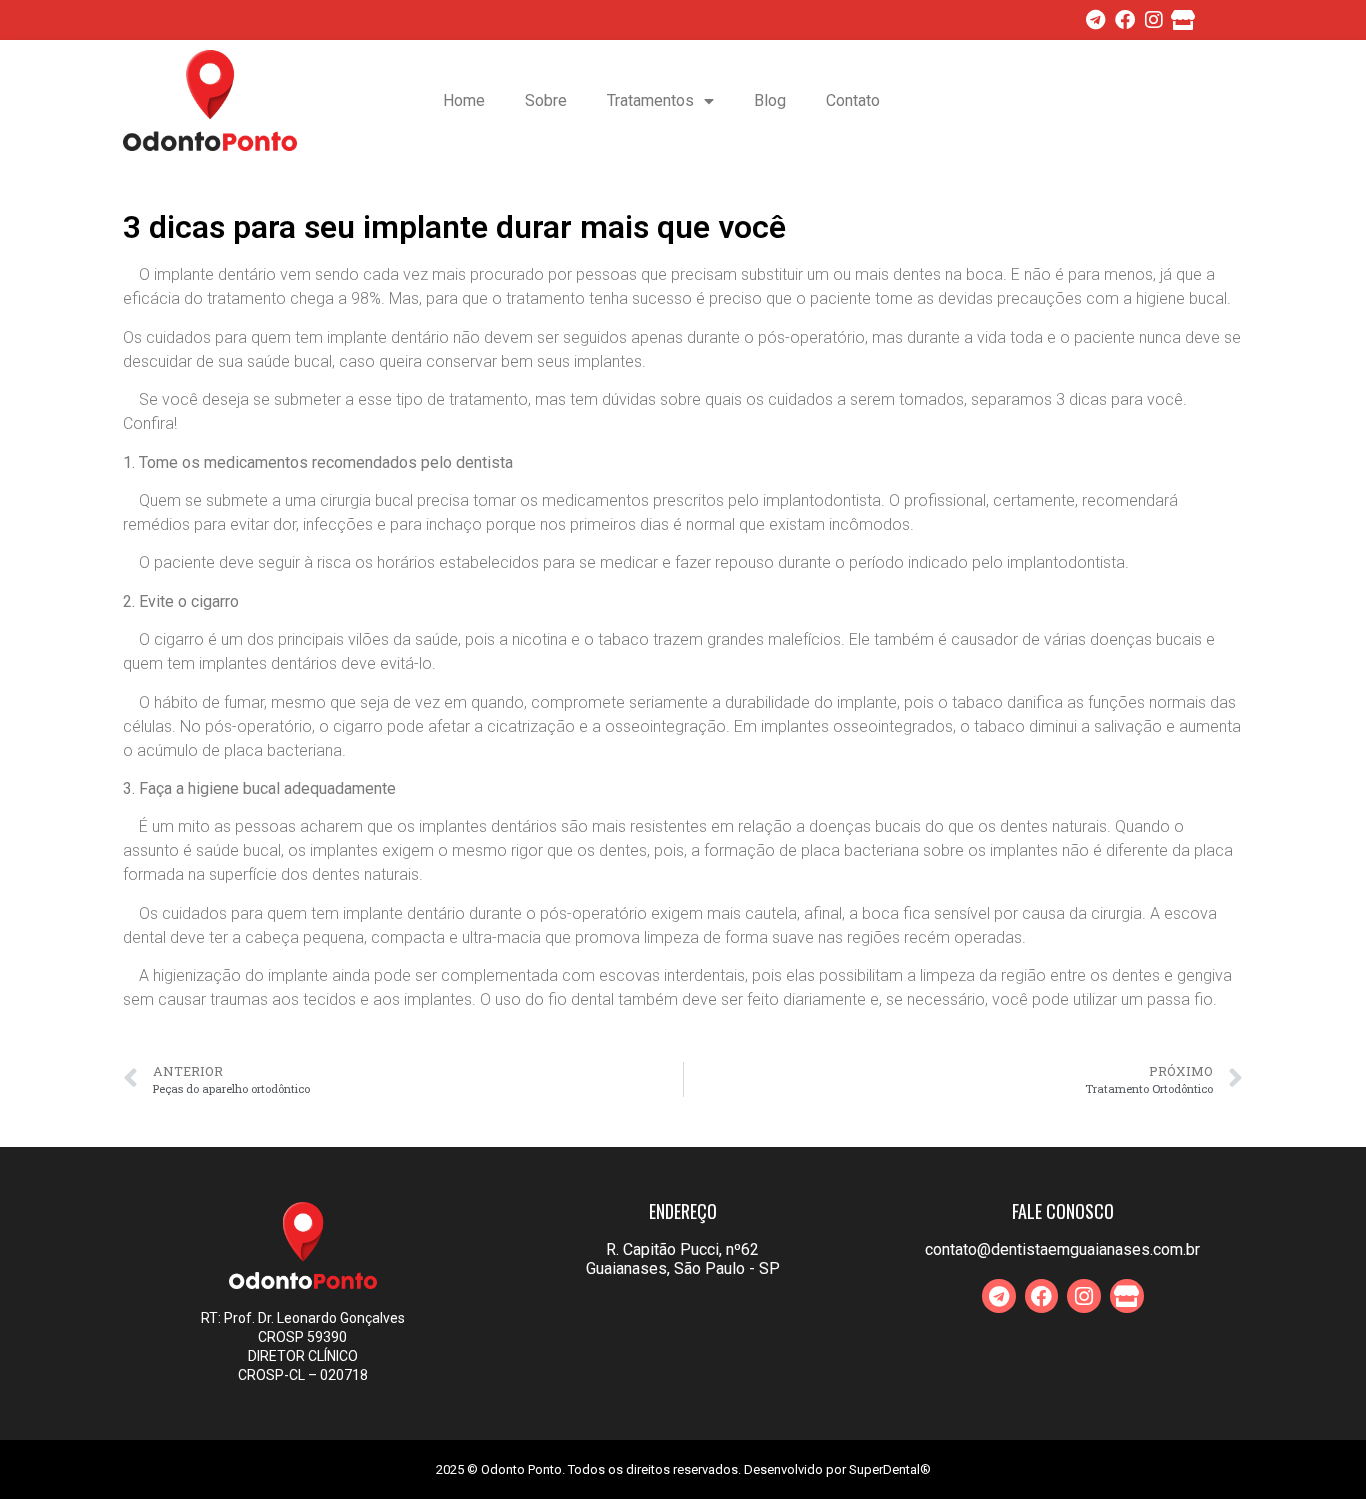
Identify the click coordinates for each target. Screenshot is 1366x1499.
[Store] (1183, 20)
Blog (770, 100)
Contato (853, 100)
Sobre (546, 100)
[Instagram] (1154, 20)
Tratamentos (650, 100)
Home (464, 100)
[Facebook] (1125, 20)
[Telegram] (1096, 20)
